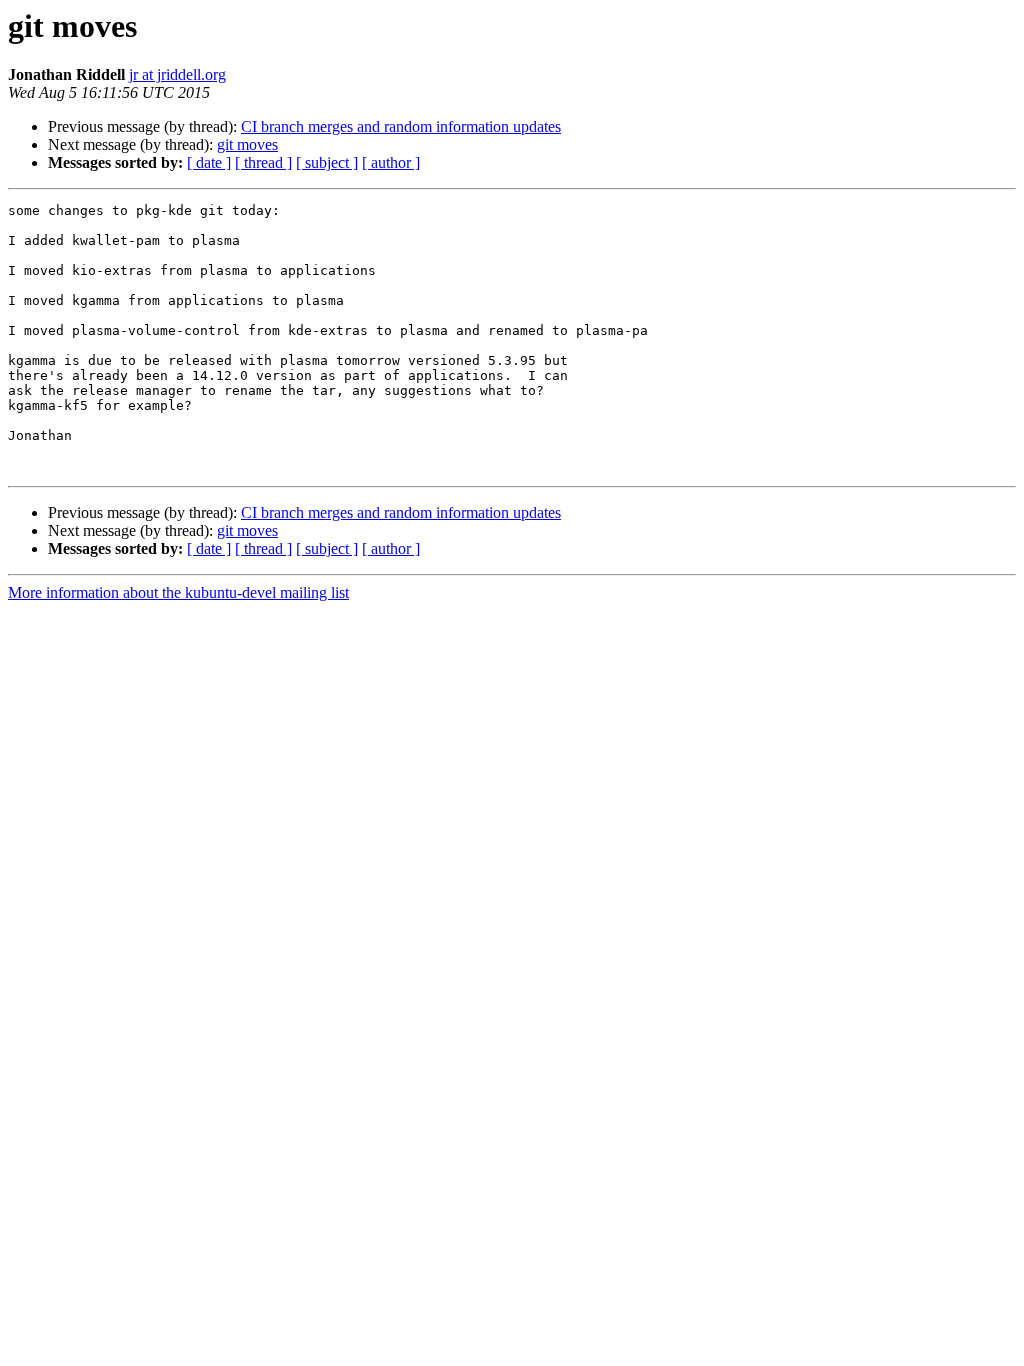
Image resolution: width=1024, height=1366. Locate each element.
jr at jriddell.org (177, 74)
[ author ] (391, 162)
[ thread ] (263, 162)
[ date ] (209, 162)
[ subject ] (327, 162)
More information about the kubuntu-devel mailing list (178, 592)
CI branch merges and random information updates (401, 126)
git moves (247, 144)
